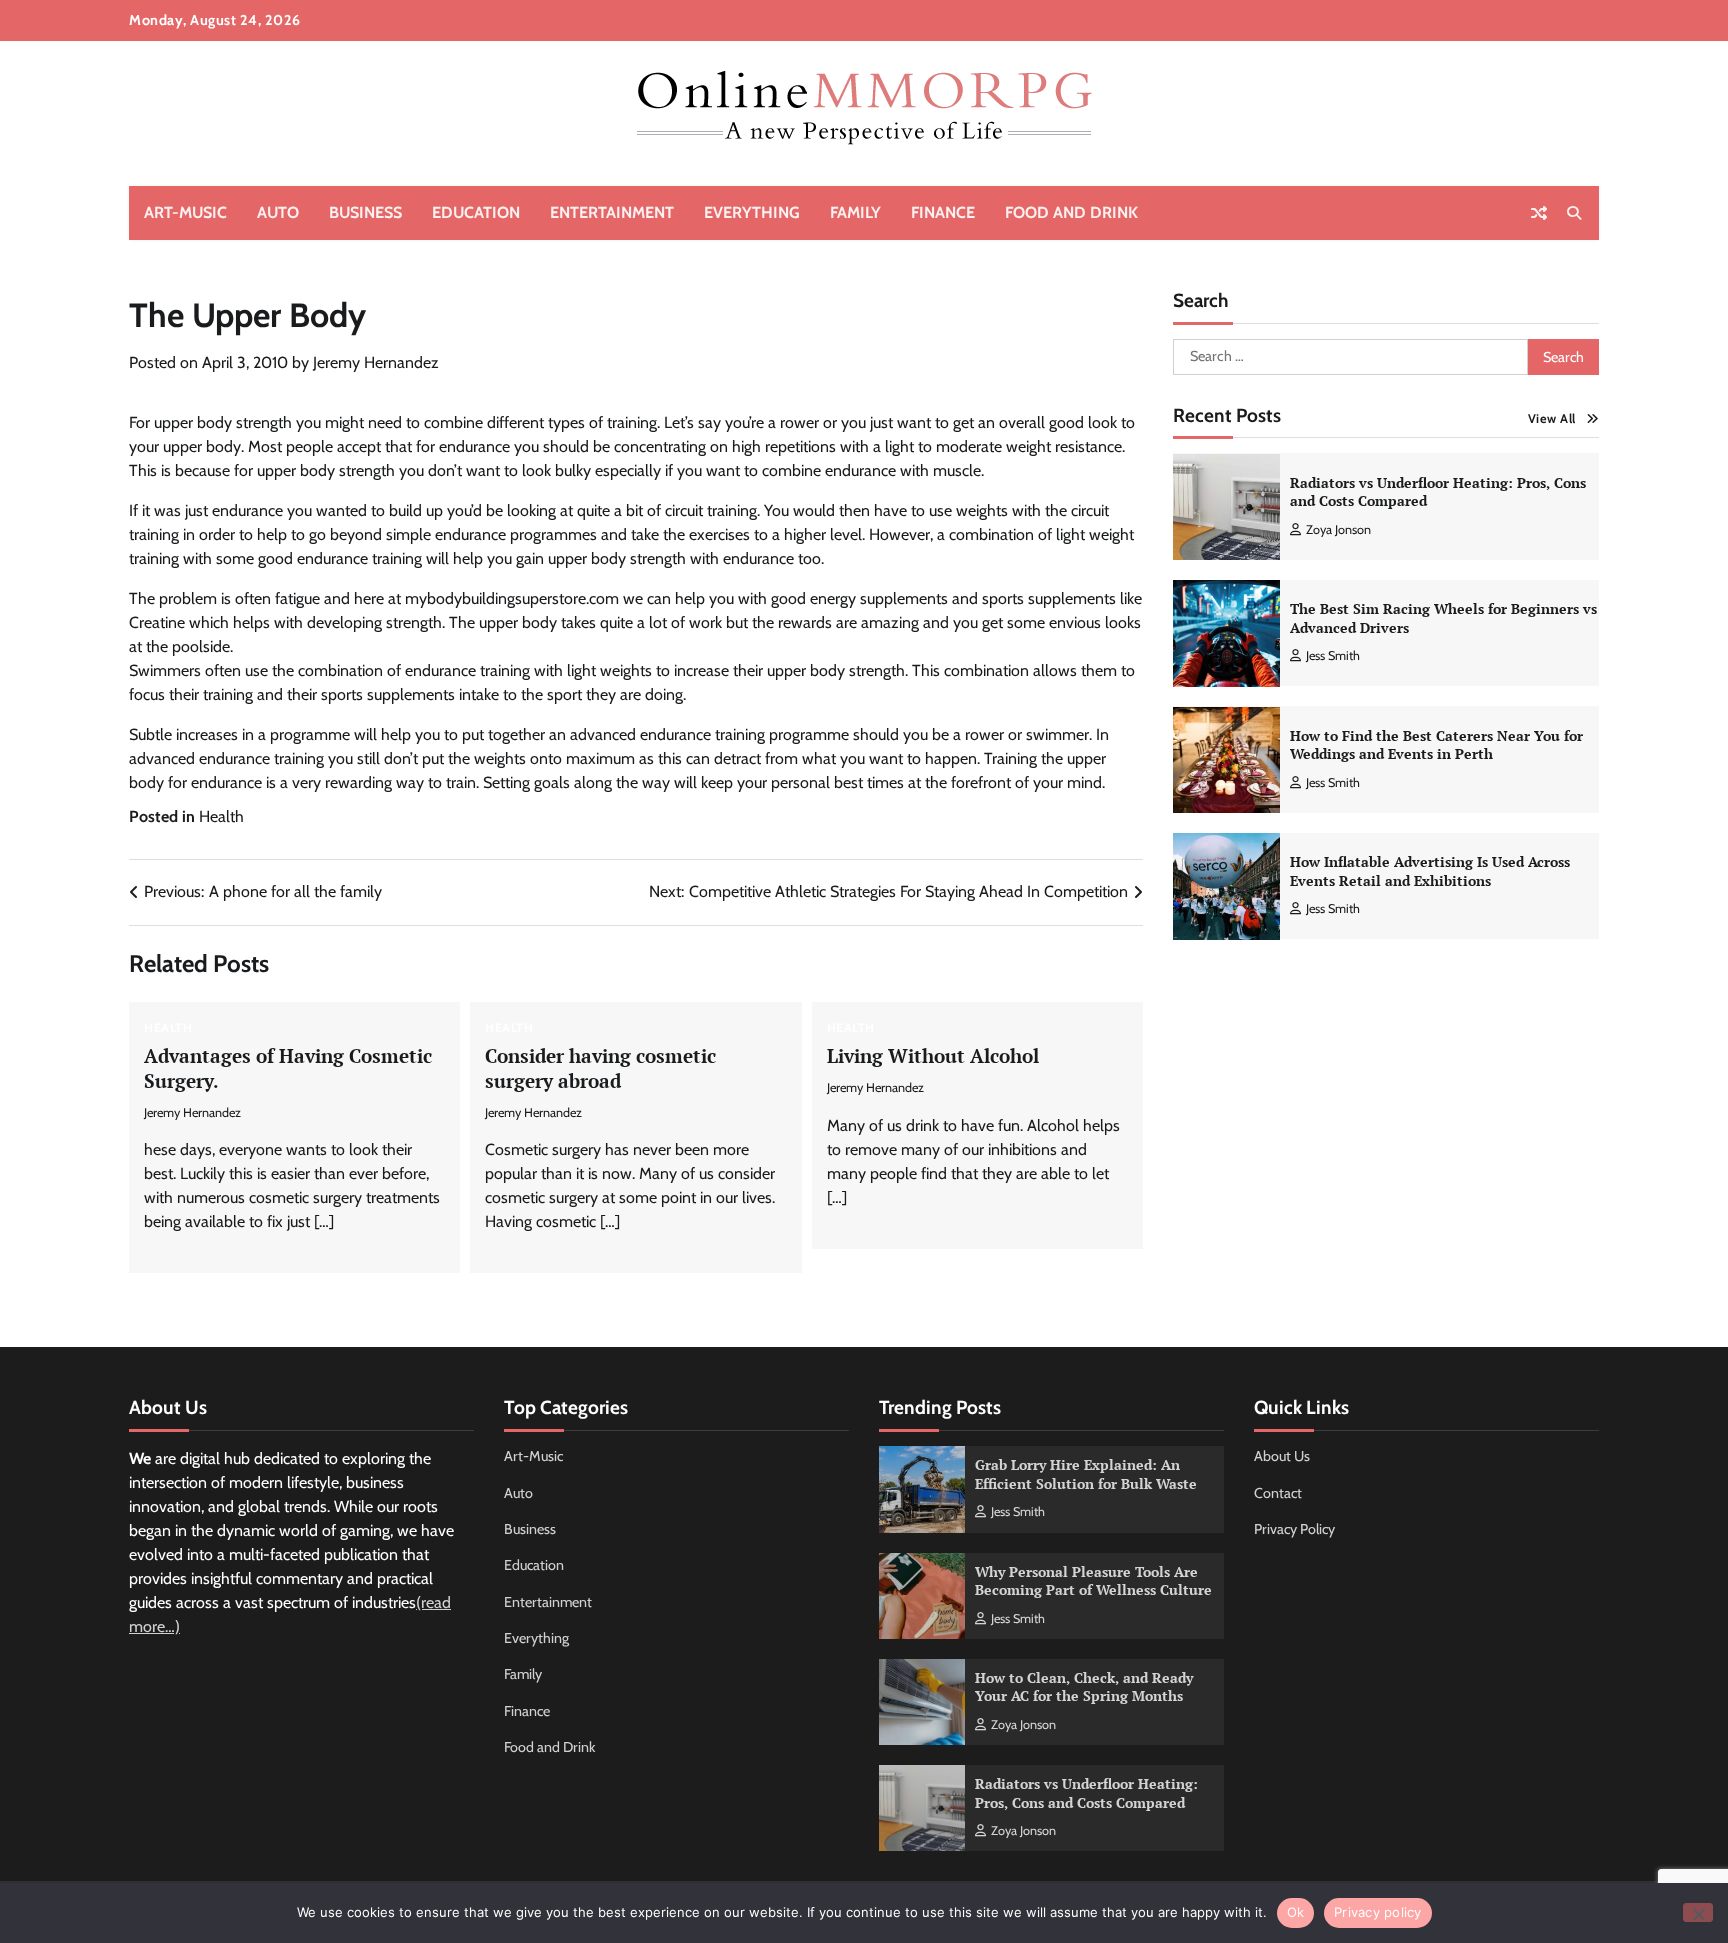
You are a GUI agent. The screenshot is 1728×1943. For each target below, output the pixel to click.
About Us (1282, 1456)
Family (855, 212)
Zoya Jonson (1338, 529)
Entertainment (612, 212)
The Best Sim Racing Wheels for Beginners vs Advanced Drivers (1443, 618)
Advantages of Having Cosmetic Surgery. (288, 1068)
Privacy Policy (1294, 1529)
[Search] (1574, 213)
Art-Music (185, 212)
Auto (278, 212)
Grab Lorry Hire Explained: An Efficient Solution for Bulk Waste (1086, 1474)
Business (365, 212)
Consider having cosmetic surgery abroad (600, 1068)
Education (476, 212)
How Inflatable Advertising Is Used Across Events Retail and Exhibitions (1430, 871)
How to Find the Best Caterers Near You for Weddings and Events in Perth (1436, 745)
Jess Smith (1333, 655)
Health (221, 816)
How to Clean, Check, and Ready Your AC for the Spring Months (1084, 1687)
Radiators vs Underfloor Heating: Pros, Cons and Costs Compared (1438, 492)
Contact (1278, 1493)
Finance (943, 212)
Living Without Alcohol (933, 1055)
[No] (1698, 1912)
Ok (1296, 1912)
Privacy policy (1378, 1912)
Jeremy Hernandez (376, 362)
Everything (752, 212)
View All (1552, 418)
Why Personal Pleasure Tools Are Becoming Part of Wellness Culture (1093, 1581)
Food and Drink (1071, 212)
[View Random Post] (1539, 213)
